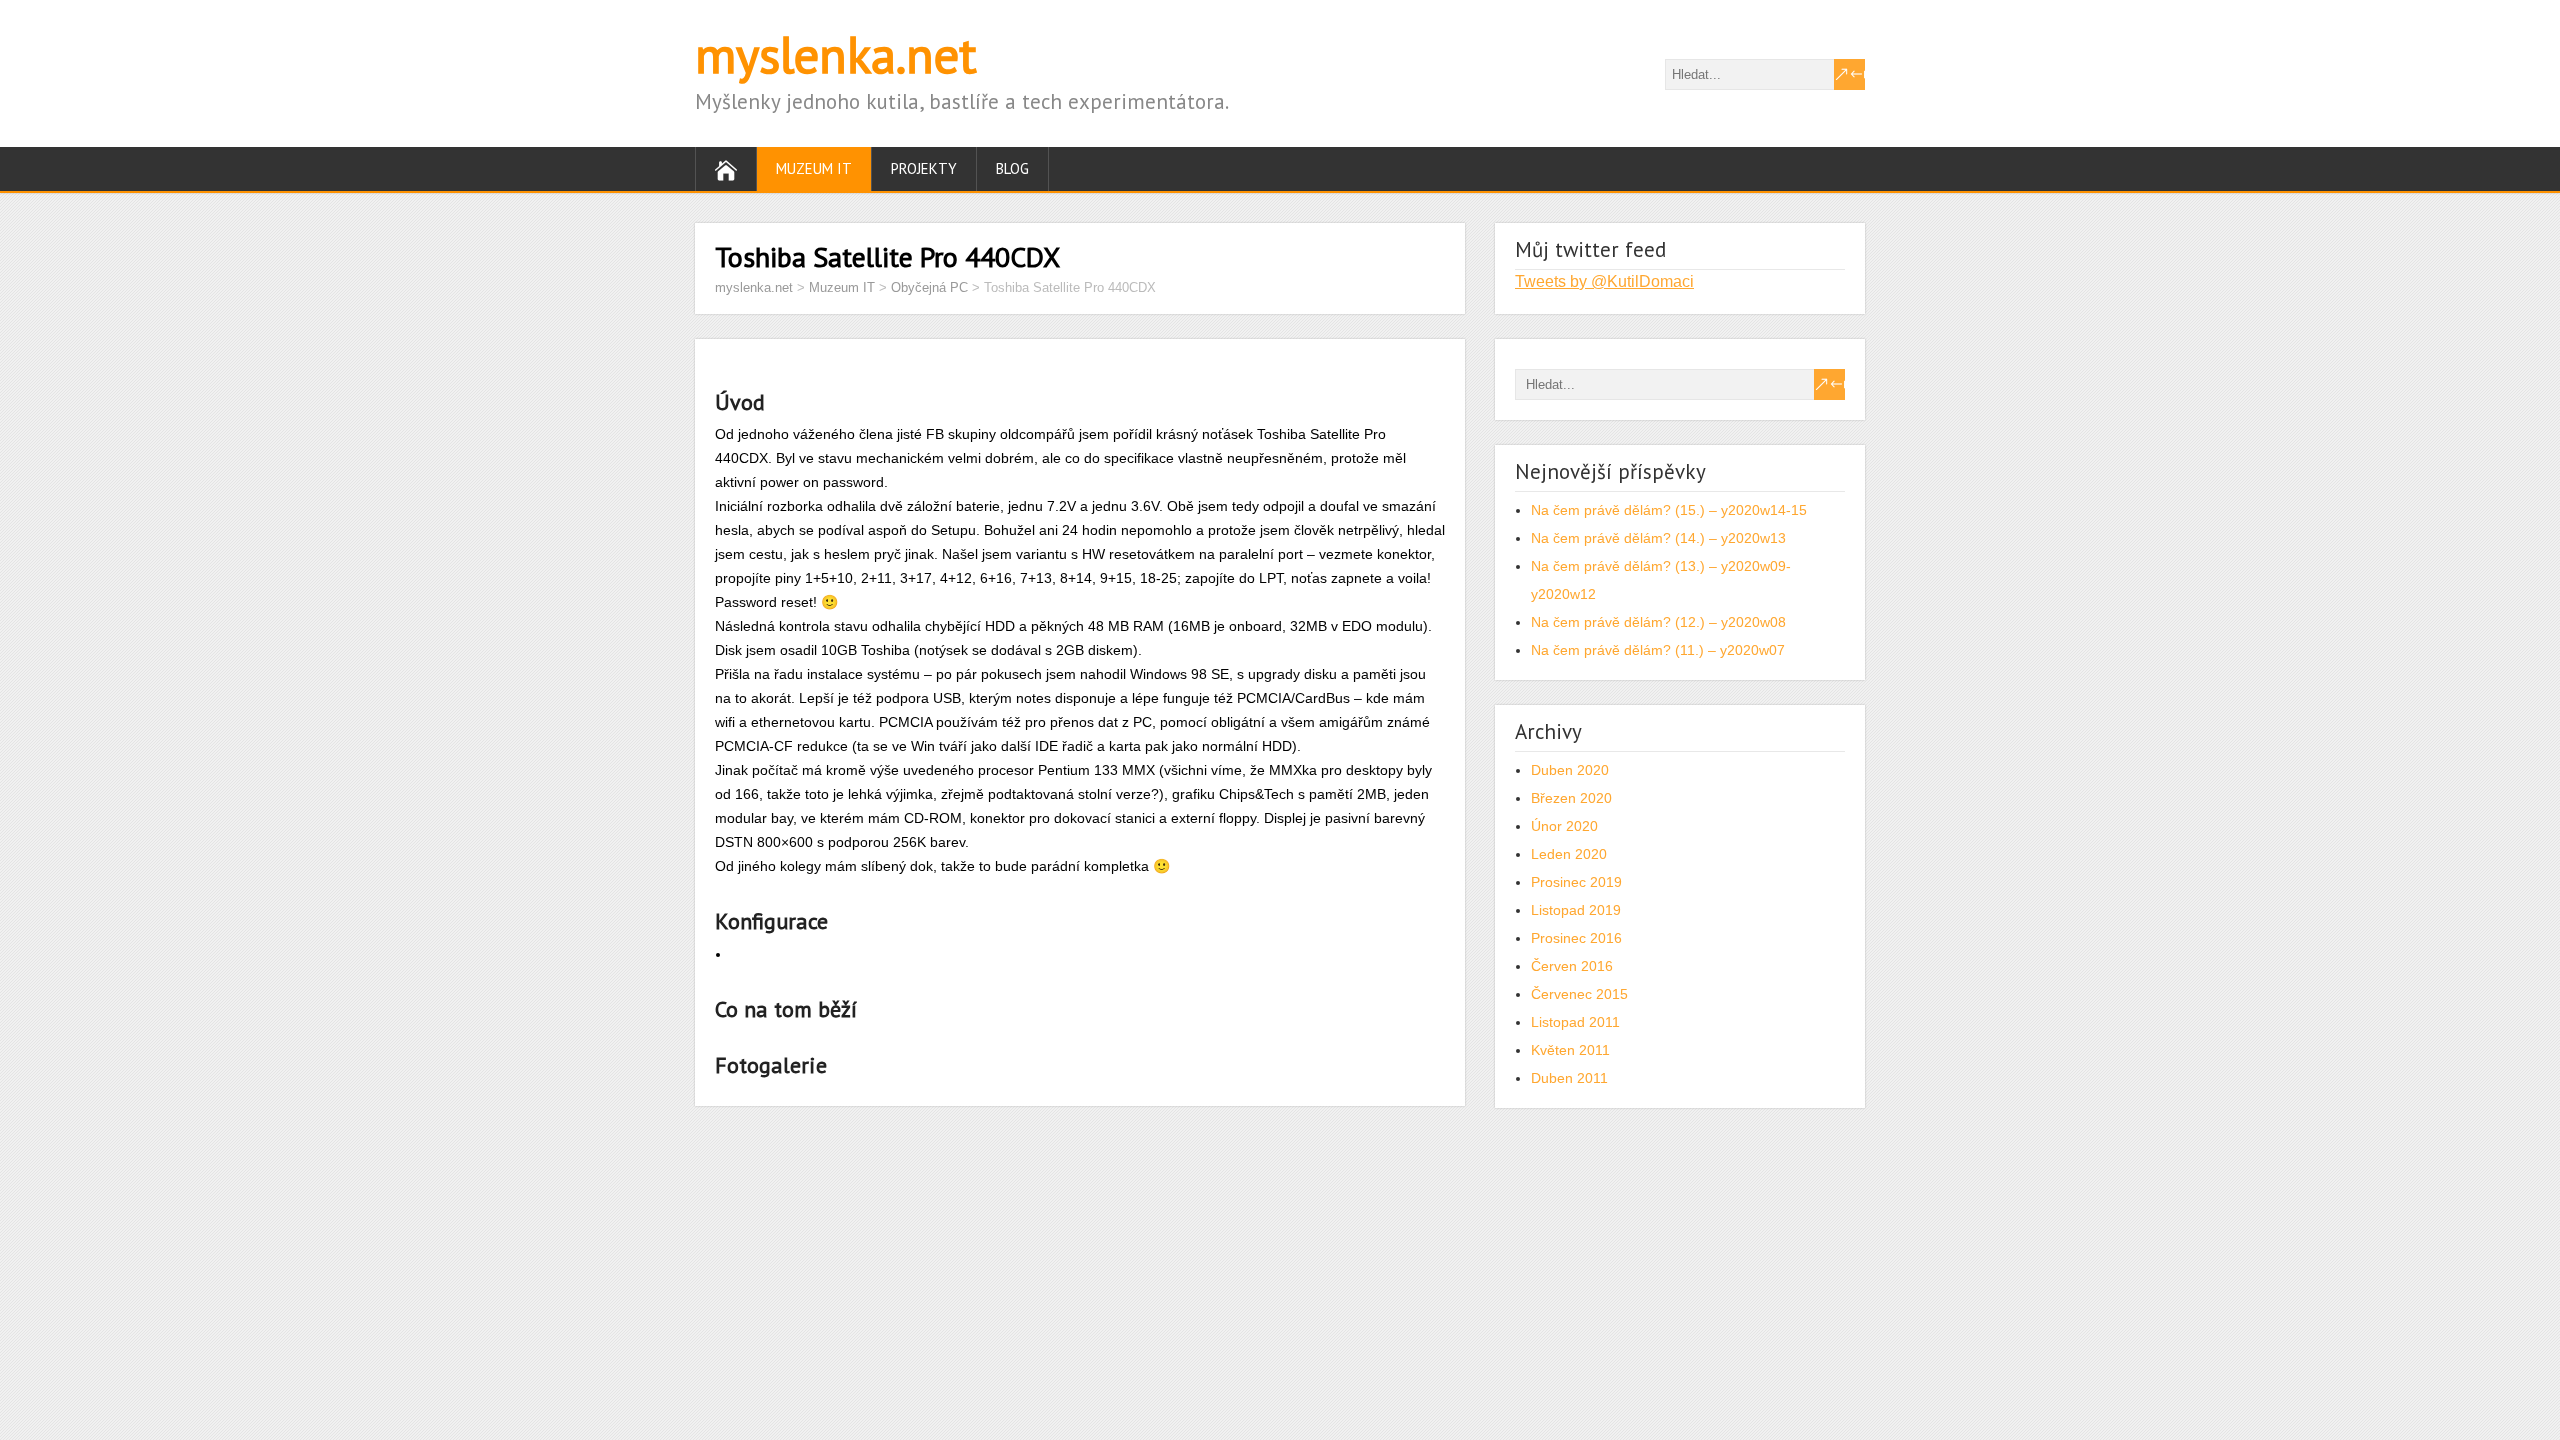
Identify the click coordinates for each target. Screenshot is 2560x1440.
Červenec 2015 (1579, 994)
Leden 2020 (1569, 854)
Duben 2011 (1569, 1078)
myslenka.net (836, 54)
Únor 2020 (1564, 826)
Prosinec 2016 (1576, 938)
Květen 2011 (1570, 1050)
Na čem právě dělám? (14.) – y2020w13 (1658, 538)
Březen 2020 (1571, 798)
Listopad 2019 (1576, 910)
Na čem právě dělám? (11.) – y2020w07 (1658, 650)
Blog (1012, 168)
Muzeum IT (814, 168)
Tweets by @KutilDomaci (1604, 281)
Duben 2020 (1570, 770)
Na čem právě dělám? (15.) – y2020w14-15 (1669, 510)
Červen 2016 (1572, 966)
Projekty (924, 168)
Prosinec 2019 (1576, 882)
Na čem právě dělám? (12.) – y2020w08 (1658, 622)
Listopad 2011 (1575, 1022)
